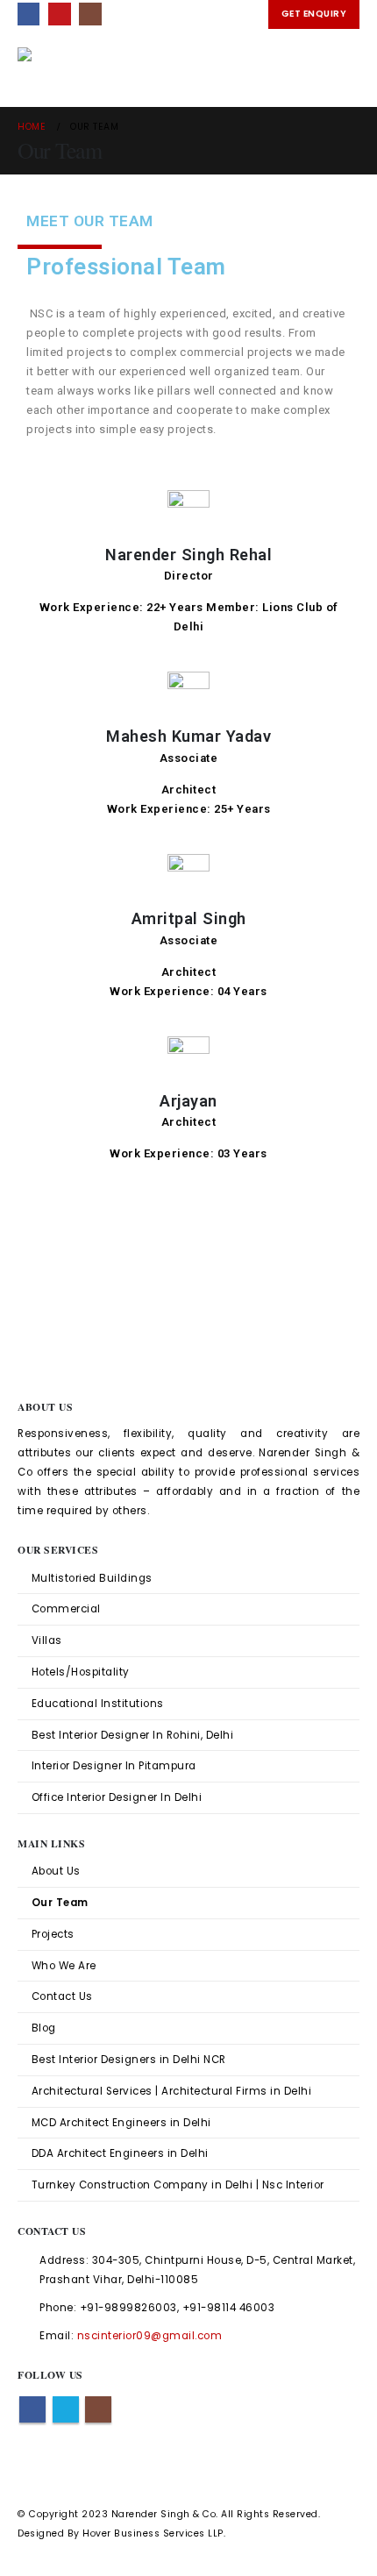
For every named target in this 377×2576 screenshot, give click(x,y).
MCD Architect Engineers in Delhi (121, 2123)
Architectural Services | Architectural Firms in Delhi (172, 2091)
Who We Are (64, 1966)
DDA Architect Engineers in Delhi (120, 2153)
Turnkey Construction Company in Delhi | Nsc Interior (178, 2185)
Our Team (60, 1903)
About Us (56, 1871)
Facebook (32, 2409)
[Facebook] (28, 14)
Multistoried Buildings (92, 1578)
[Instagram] (90, 14)
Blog (44, 2028)
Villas (47, 1640)
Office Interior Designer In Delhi (117, 1797)
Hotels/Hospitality (81, 1672)
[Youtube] (59, 14)
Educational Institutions (98, 1704)
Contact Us (62, 1996)
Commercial (66, 1609)
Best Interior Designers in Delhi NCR (129, 2060)
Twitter (66, 2409)
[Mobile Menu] (344, 68)
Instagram (98, 2409)
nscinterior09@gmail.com (150, 2336)
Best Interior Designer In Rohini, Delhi (133, 1735)
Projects (53, 1934)
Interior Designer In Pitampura (114, 1766)
